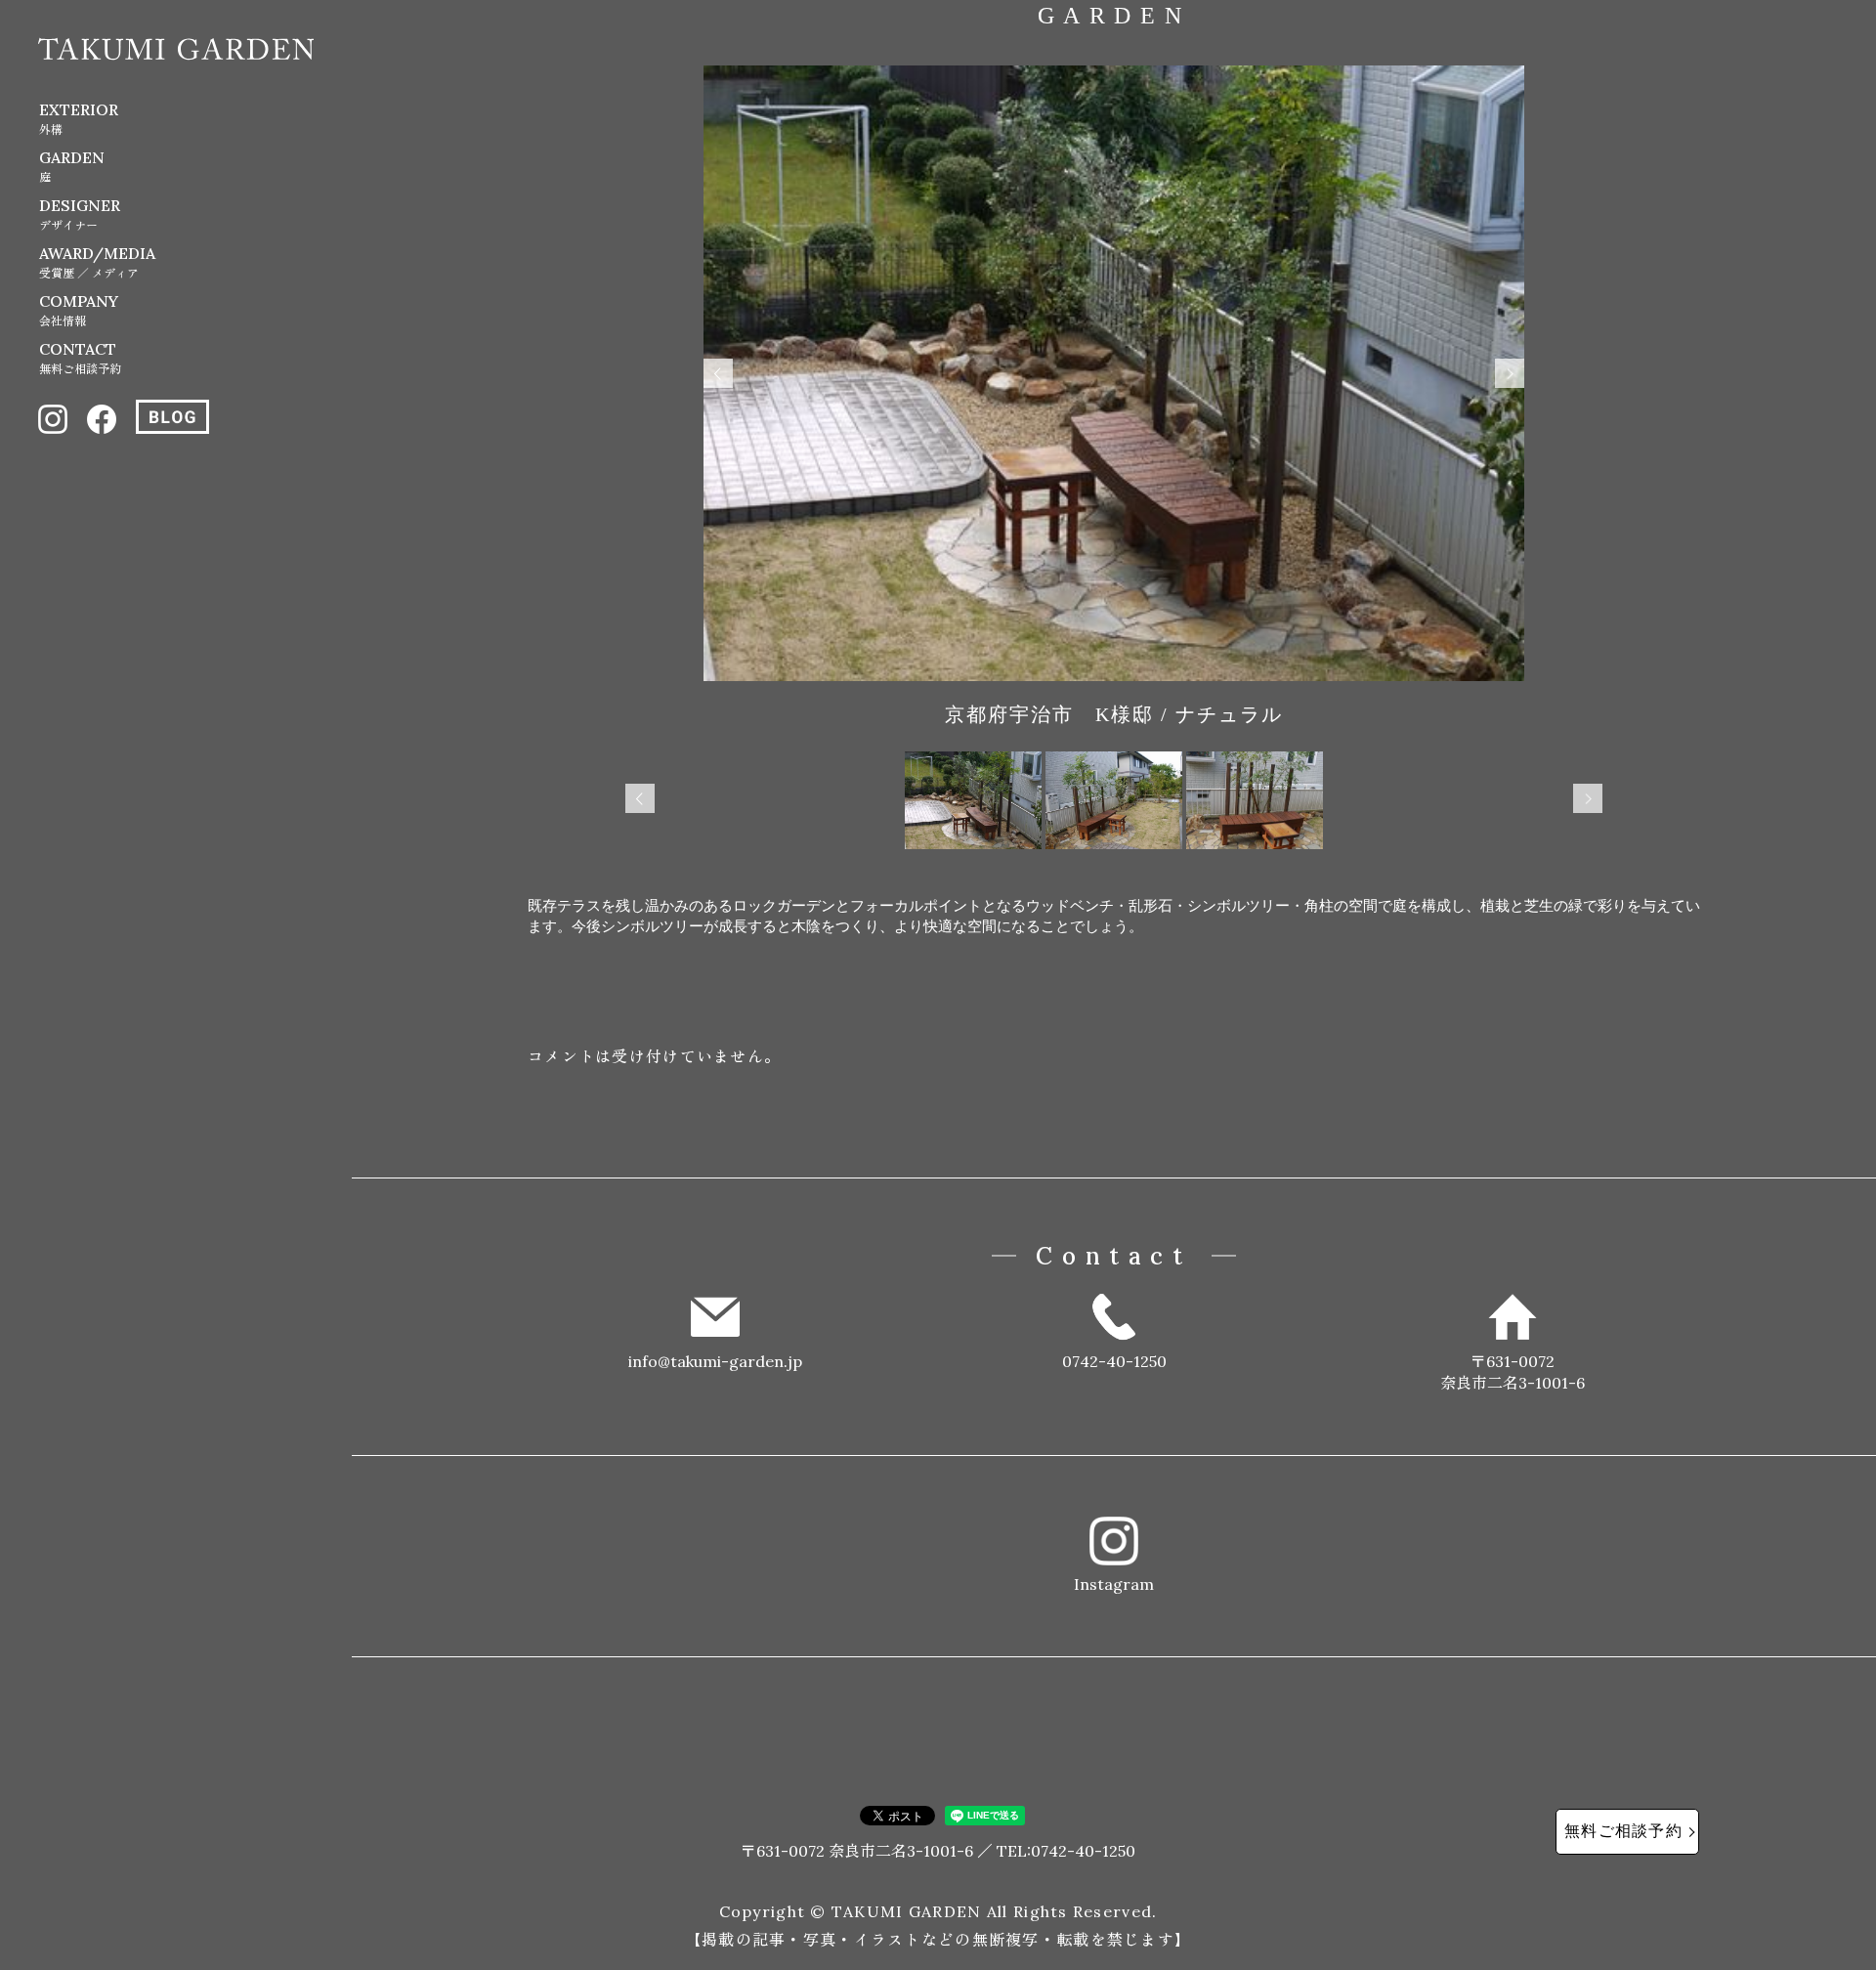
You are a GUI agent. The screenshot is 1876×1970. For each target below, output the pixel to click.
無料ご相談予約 (1623, 1831)
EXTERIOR (79, 118)
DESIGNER (80, 214)
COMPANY (79, 310)
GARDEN (72, 166)
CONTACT (80, 358)
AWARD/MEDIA (97, 262)
